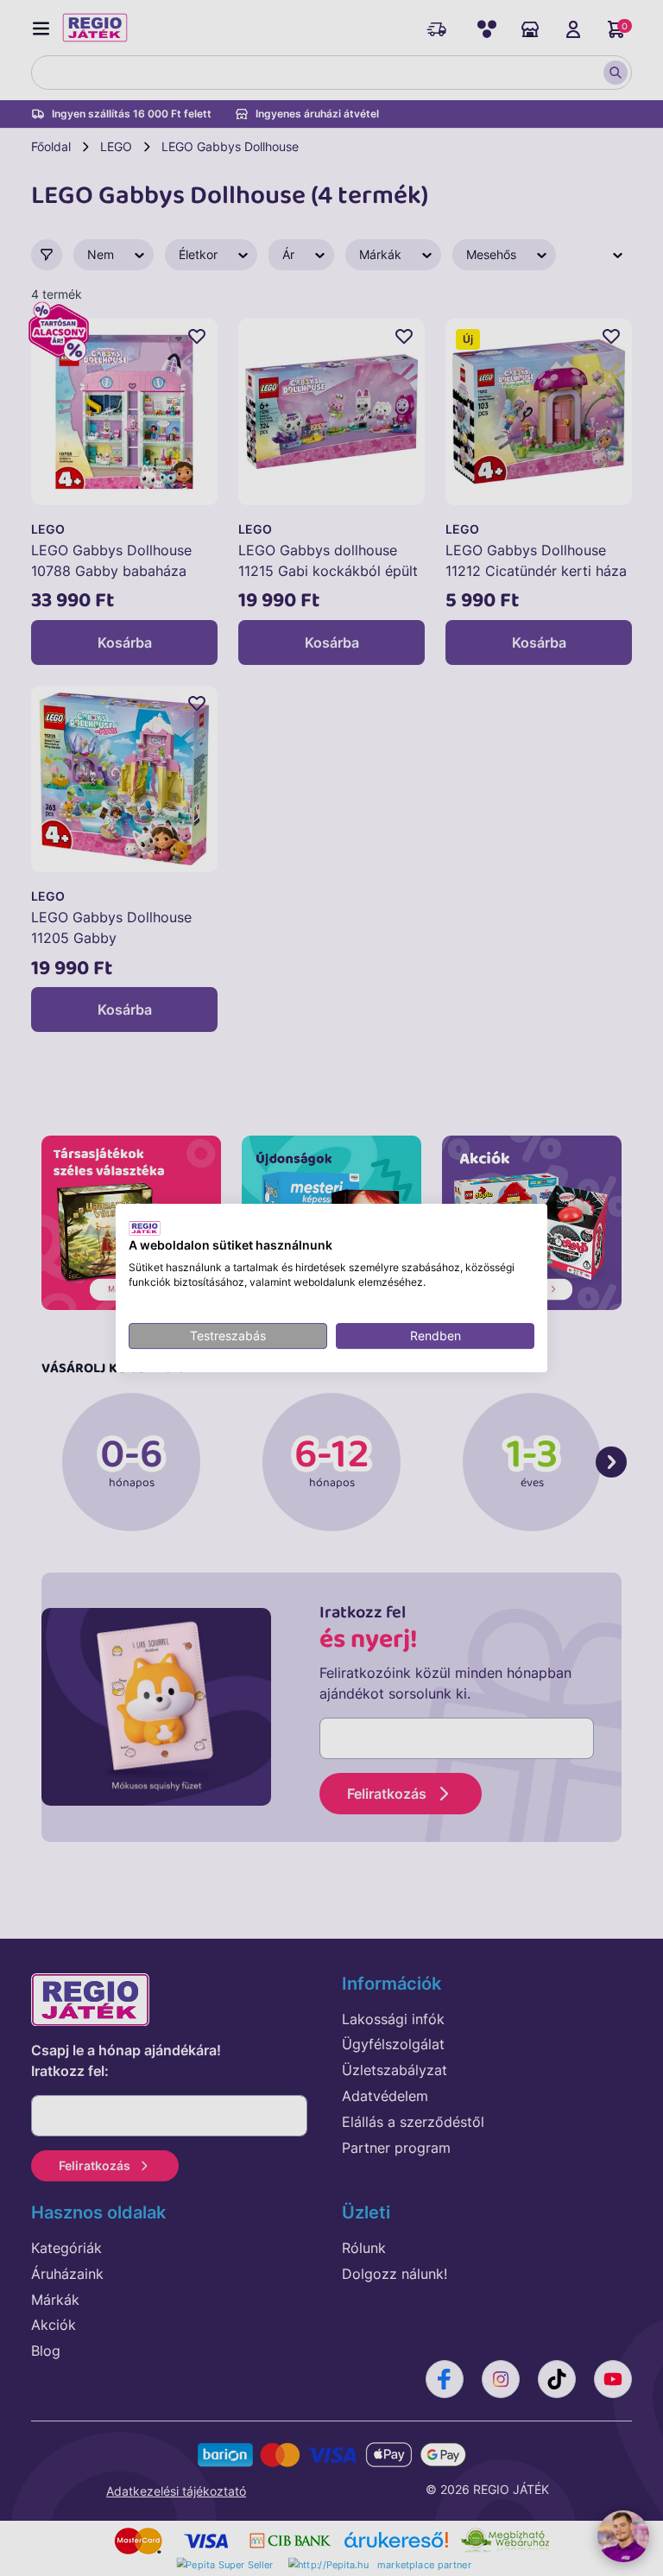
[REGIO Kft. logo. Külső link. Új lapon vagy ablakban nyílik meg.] (145, 1228)
